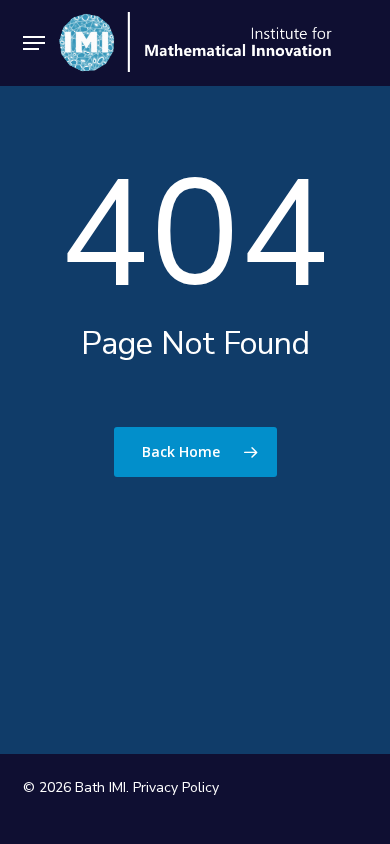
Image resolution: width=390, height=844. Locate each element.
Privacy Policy (176, 787)
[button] (34, 43)
